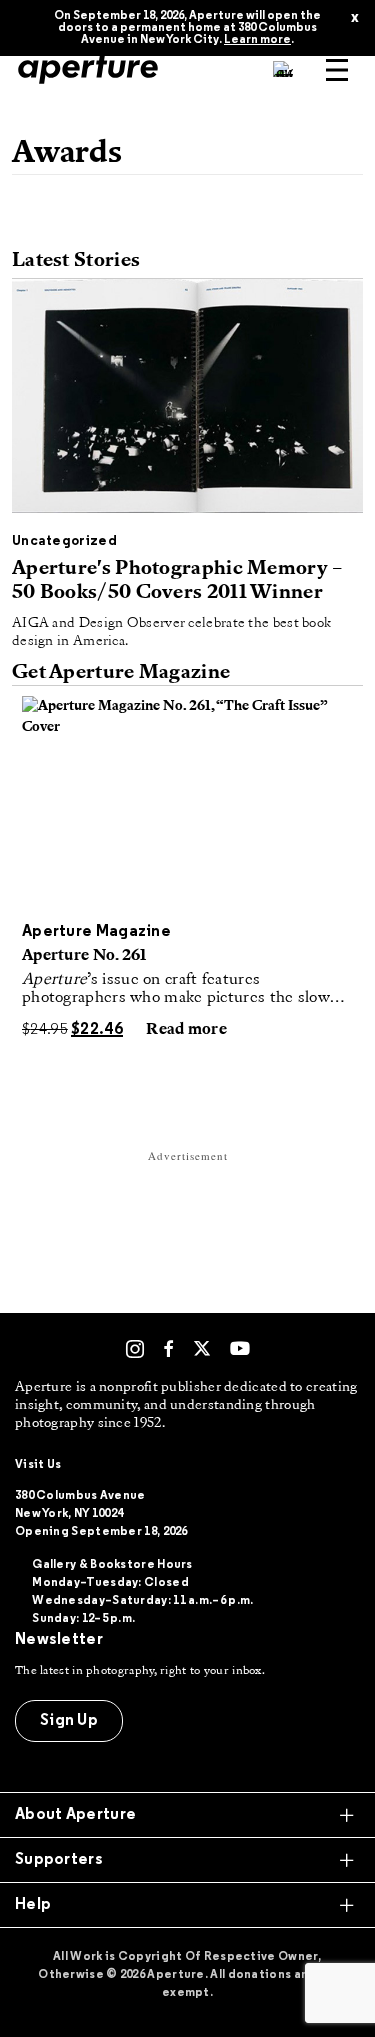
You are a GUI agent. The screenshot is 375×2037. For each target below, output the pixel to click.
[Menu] (337, 70)
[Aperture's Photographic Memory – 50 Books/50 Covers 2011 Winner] (187, 401)
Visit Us (38, 1465)
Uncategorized (64, 541)
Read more (186, 1030)
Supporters (59, 1860)
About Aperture (75, 1815)
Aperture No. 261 (84, 956)
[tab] (187, 1815)
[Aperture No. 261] (187, 803)
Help (33, 1905)
